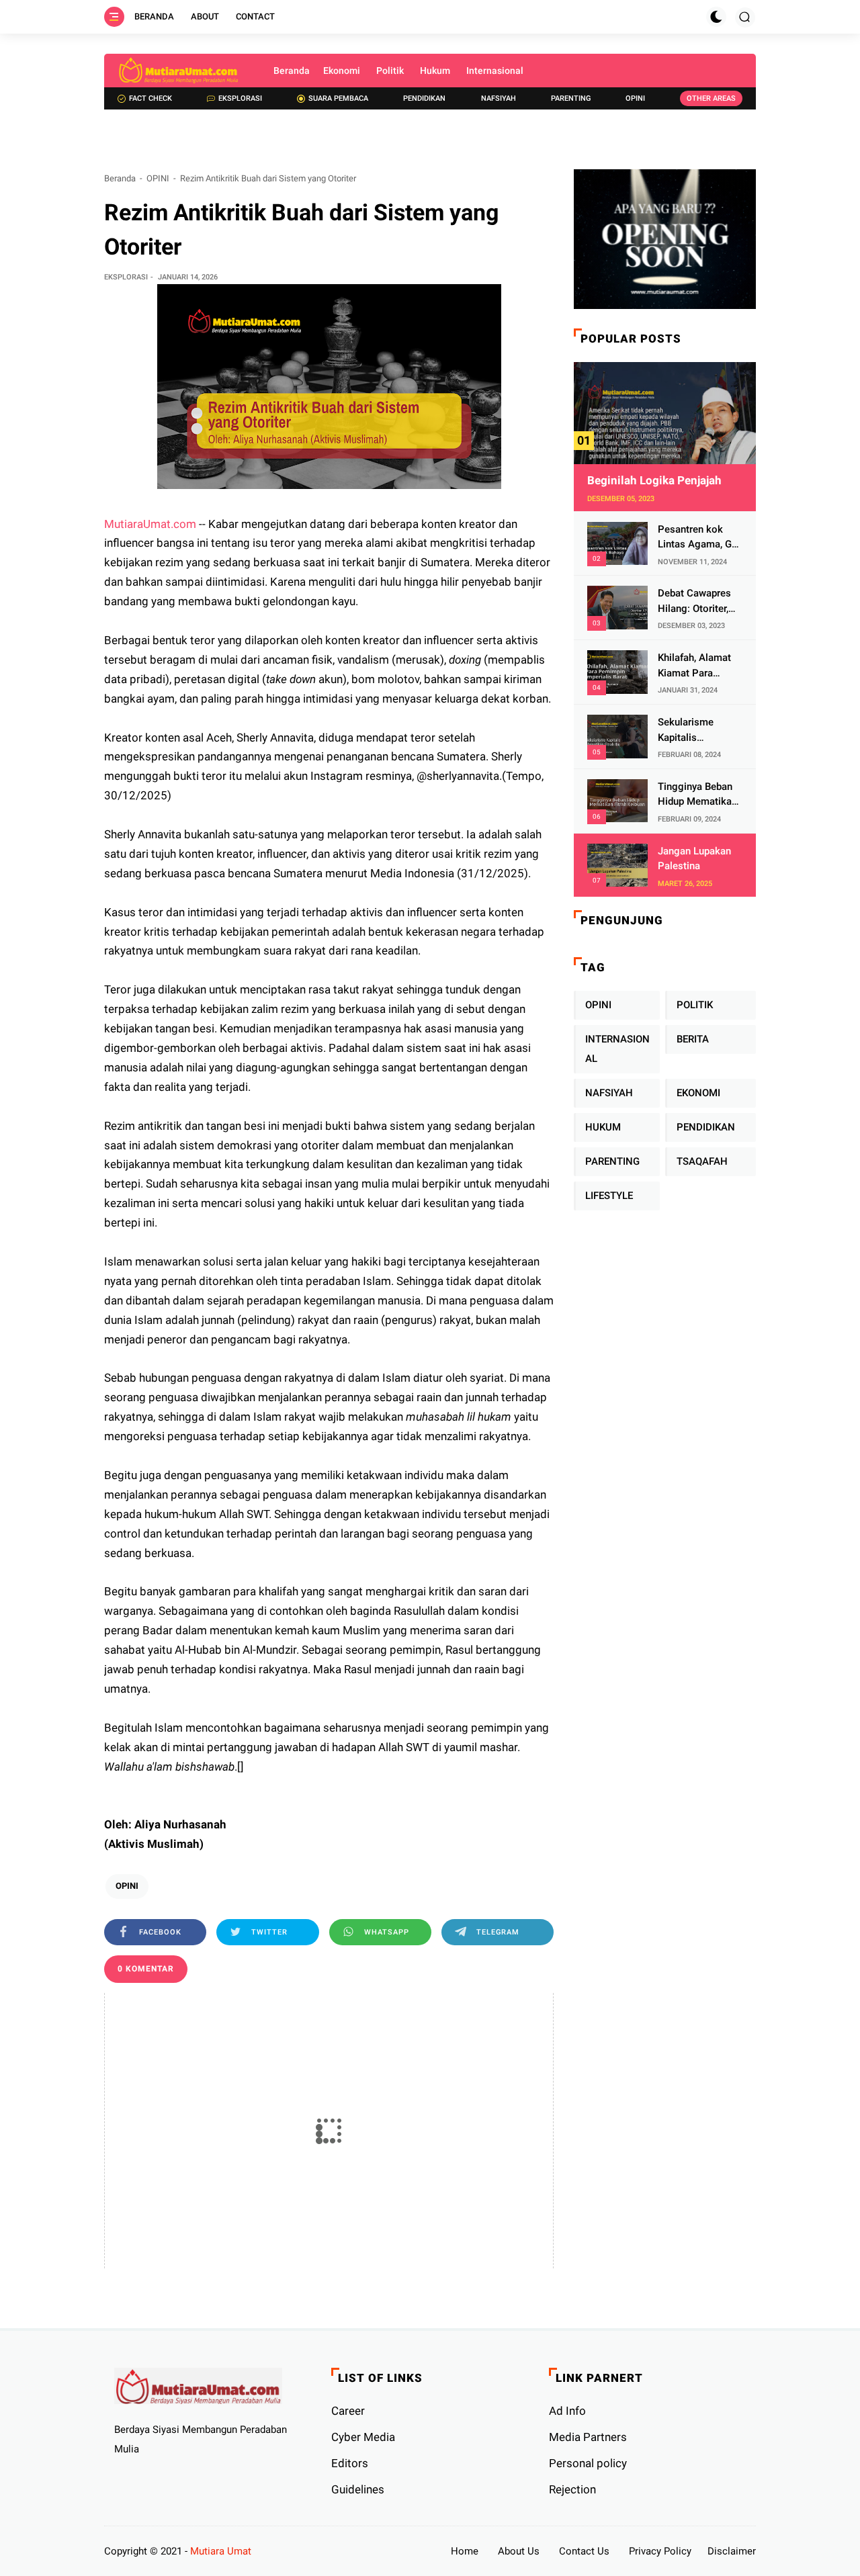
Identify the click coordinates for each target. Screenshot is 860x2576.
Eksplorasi (240, 98)
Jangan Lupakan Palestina (694, 859)
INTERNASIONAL (617, 1049)
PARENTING (612, 1161)
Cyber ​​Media (363, 2437)
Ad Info (567, 2411)
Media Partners (588, 2437)
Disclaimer (732, 2551)
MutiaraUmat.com (150, 524)
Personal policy (588, 2463)
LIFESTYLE (609, 1196)
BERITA (693, 1039)
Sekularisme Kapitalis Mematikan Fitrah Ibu (697, 730)
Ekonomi (342, 71)
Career (348, 2411)
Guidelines (358, 2489)
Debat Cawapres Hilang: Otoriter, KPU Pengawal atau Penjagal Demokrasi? (694, 602)
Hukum (435, 71)
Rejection (572, 2489)
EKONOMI (698, 1093)
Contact (255, 16)
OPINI (158, 178)
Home (465, 2551)
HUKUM (603, 1127)
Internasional (495, 71)
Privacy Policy (660, 2551)
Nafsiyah (499, 98)
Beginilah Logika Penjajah (654, 480)
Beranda (154, 16)
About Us (519, 2551)
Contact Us (584, 2551)
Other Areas (711, 98)
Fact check (150, 98)
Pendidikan (424, 98)
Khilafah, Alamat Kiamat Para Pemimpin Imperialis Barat (694, 666)
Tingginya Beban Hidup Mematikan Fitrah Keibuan (697, 795)
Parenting (571, 98)
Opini (635, 98)
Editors (350, 2463)
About (205, 16)
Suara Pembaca (338, 98)
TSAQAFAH (702, 1161)
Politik (390, 71)
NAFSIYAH (609, 1093)
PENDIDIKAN (706, 1127)
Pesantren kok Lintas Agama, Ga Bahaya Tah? (697, 538)
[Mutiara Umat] (179, 71)
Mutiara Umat (221, 2551)
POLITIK (695, 1005)
